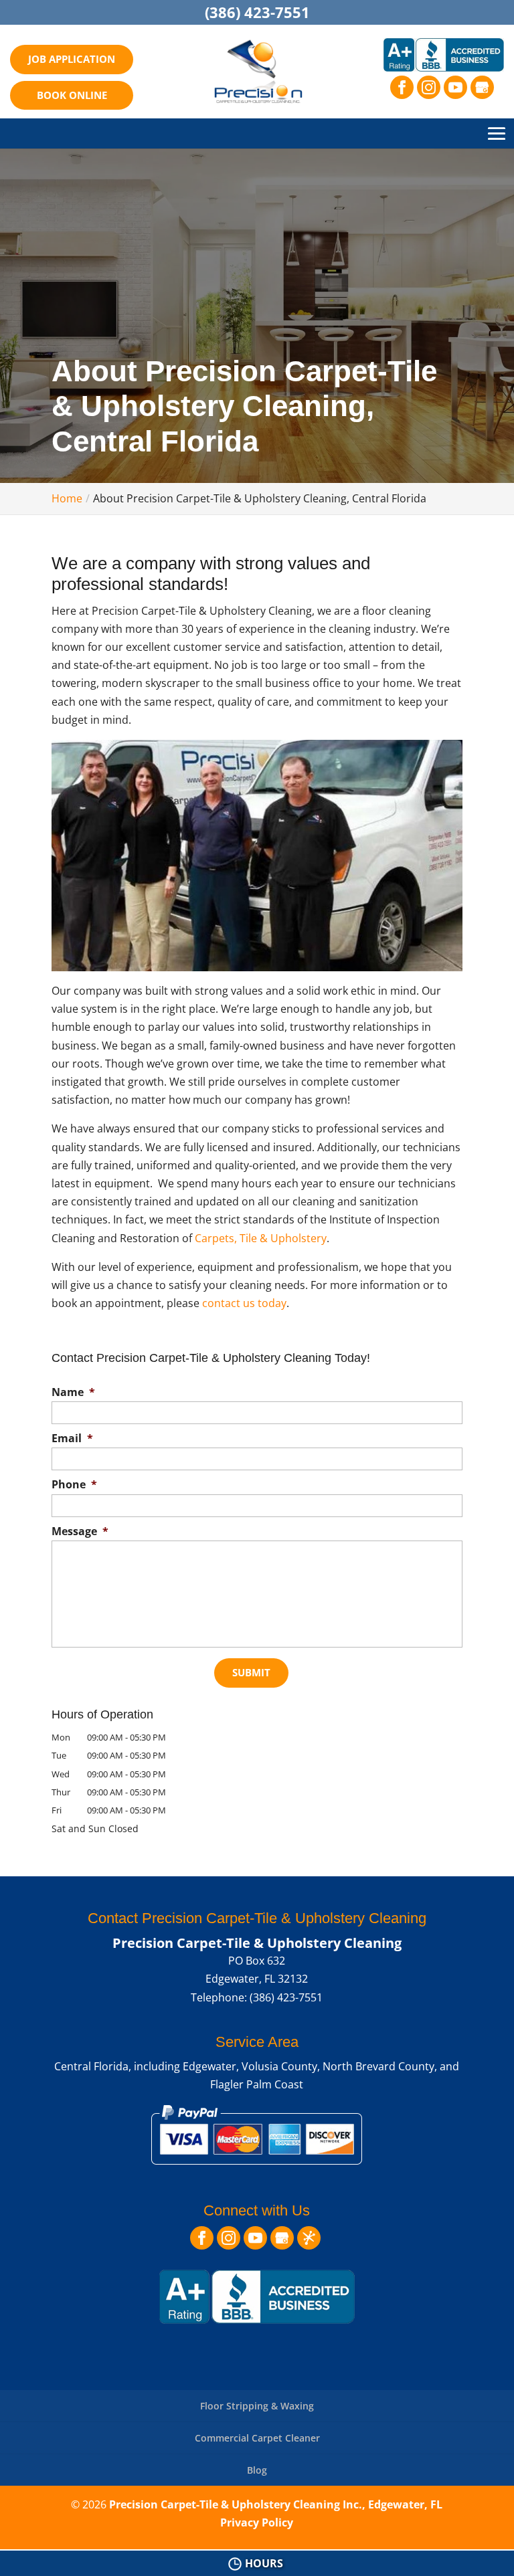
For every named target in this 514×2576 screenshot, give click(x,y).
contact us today (244, 1303)
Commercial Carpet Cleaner (257, 2438)
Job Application (72, 59)
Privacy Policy (257, 2522)
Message (80, 1531)
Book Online (72, 95)
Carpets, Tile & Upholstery (261, 1238)
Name (73, 1392)
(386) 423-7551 (257, 12)
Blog (257, 2470)
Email (72, 1439)
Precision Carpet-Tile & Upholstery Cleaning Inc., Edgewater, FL (276, 2504)
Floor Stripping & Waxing (257, 2406)
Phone (74, 1485)
